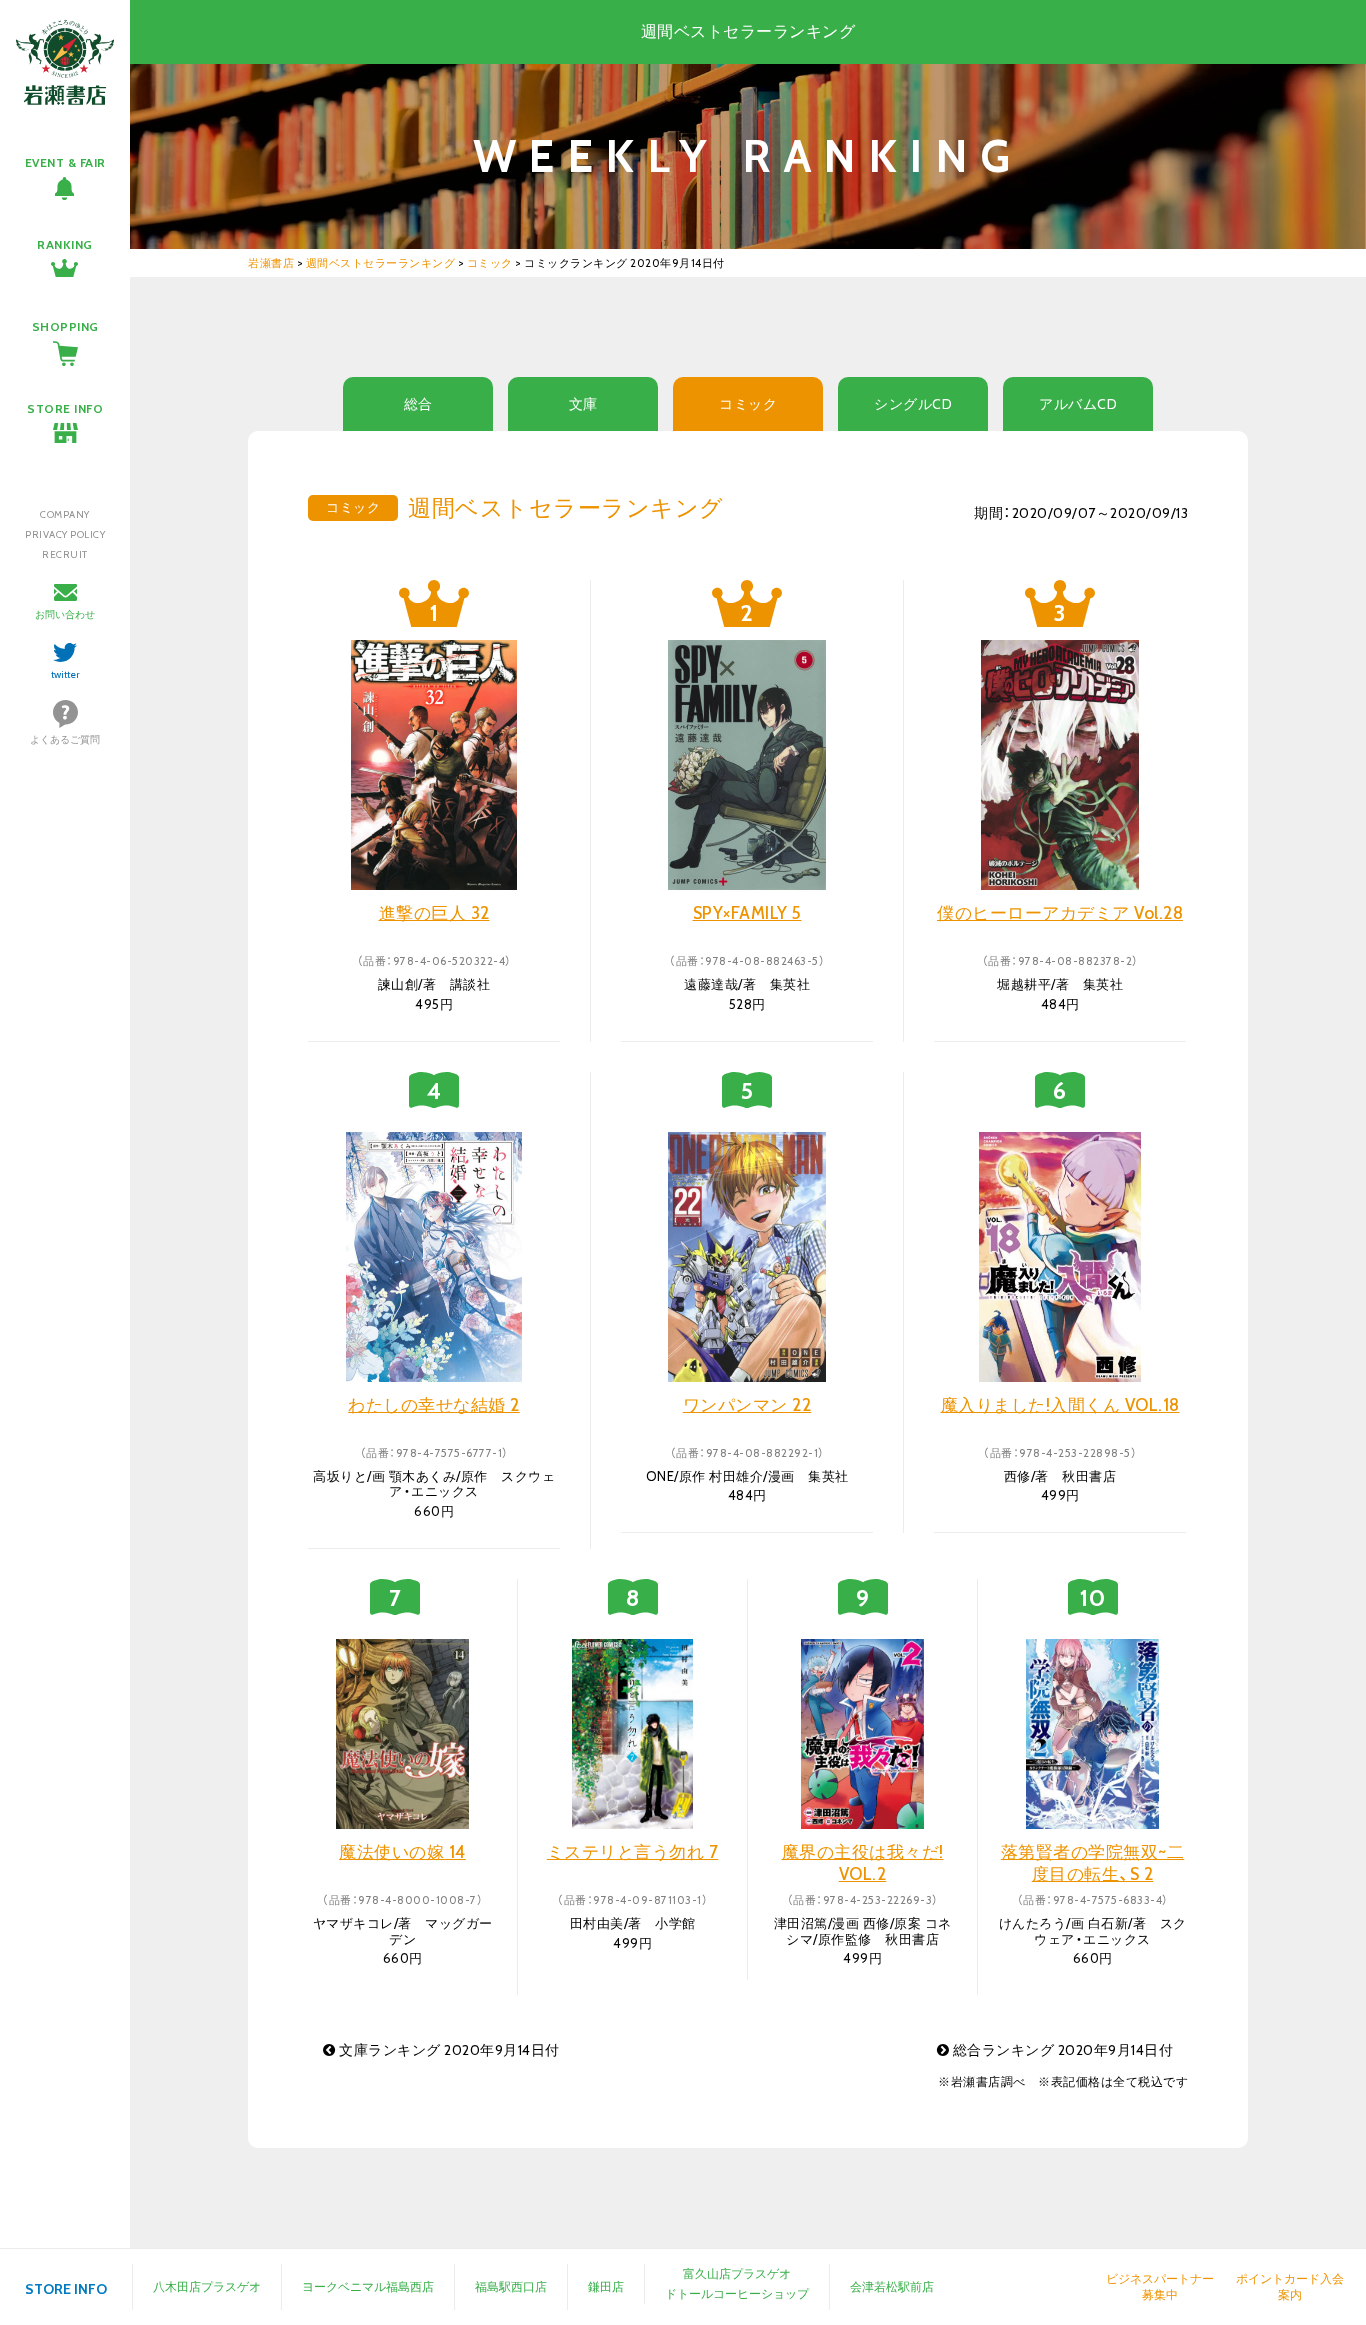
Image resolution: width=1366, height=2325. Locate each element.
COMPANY (65, 514)
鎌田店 (606, 2286)
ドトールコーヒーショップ (737, 2293)
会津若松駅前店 (892, 2286)
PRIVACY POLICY (65, 534)
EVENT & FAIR (65, 162)
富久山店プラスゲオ (737, 2273)
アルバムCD (1078, 404)
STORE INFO (65, 408)
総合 (418, 404)
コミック (748, 404)
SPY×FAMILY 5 (747, 913)
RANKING (65, 244)
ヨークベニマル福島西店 (368, 2286)
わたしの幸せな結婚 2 (434, 1405)
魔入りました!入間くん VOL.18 (1060, 1405)
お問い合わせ (65, 614)
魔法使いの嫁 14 (402, 1852)
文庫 (583, 404)
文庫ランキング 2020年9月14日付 (448, 2050)
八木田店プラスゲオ (207, 2286)
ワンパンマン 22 (747, 1405)
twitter (65, 674)
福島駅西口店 (511, 2286)
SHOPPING (65, 326)
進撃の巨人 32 (434, 913)
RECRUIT (65, 554)
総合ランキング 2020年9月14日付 (1061, 2050)
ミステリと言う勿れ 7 (633, 1852)
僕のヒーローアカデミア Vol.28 (1060, 913)
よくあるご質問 (65, 739)
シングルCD (913, 404)
